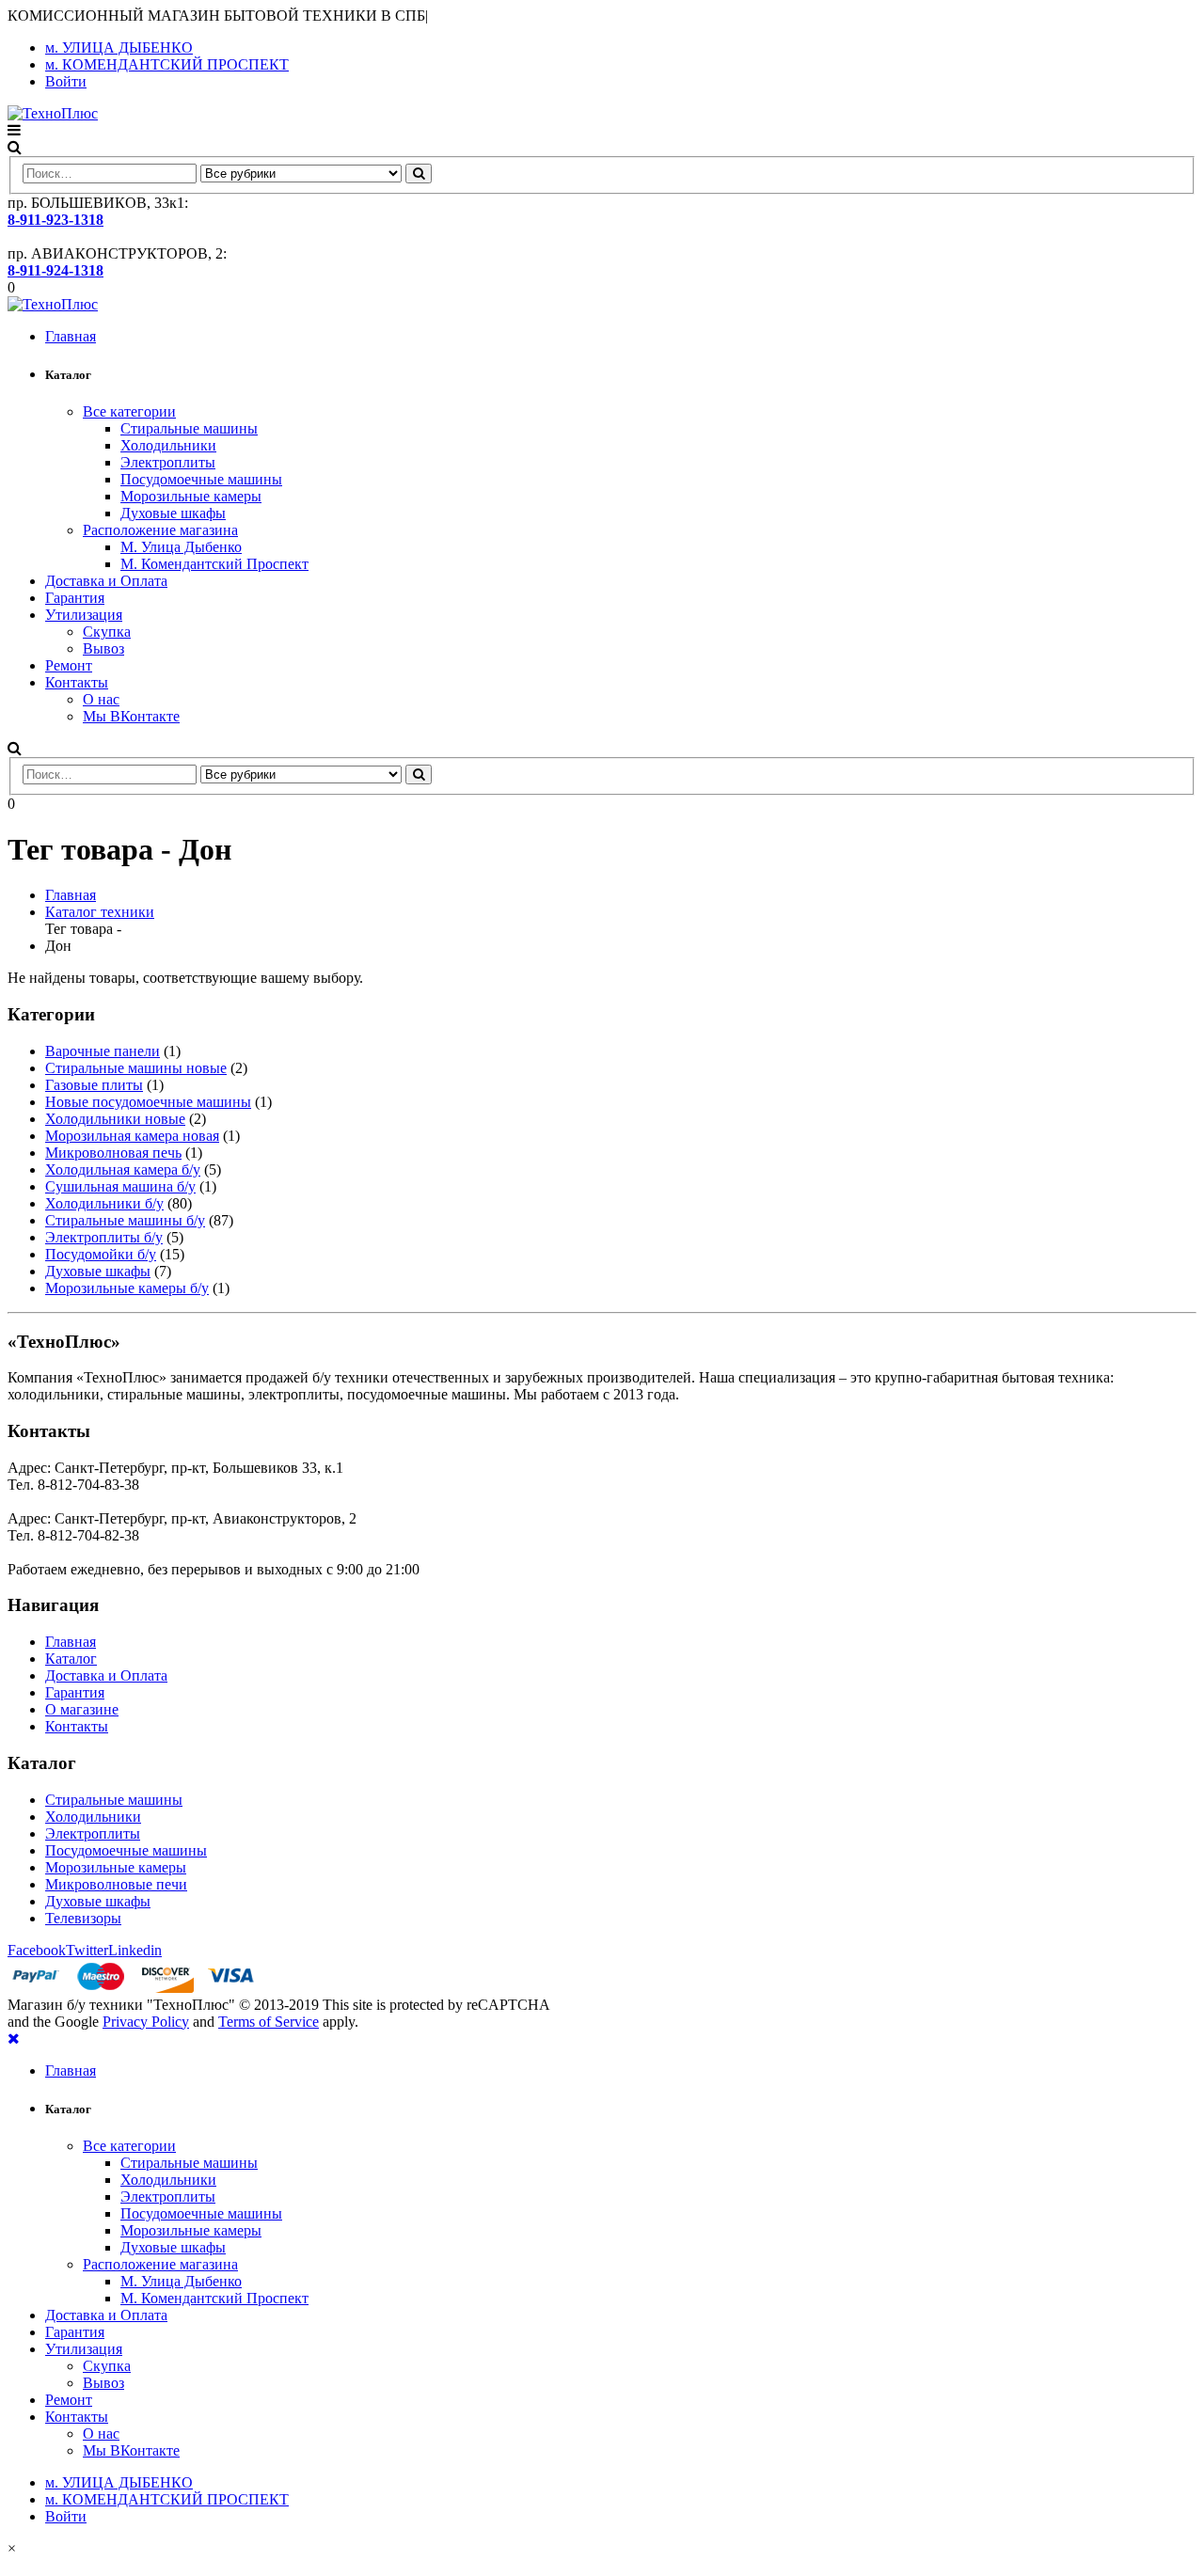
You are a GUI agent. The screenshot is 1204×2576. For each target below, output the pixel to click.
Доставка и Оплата (106, 581)
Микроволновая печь (113, 1153)
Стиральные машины (189, 428)
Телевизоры (83, 1918)
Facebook (37, 1950)
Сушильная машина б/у (120, 1186)
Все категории (129, 411)
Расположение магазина (160, 530)
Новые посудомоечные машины (148, 1102)
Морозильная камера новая (132, 1136)
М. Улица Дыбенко (181, 547)
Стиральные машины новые (136, 1068)
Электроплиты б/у (104, 1237)
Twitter (87, 1950)
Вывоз (103, 648)
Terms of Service (269, 2022)
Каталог (71, 1659)
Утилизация (84, 615)
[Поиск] (419, 174)
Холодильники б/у (104, 1203)
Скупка (107, 632)
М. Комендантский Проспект (214, 564)
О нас (101, 699)
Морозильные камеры (191, 496)
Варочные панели (103, 1051)
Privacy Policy (146, 2022)
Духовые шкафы (173, 513)
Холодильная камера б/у (123, 1169)
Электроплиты (168, 462)
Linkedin (135, 1950)
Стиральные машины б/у (125, 1220)
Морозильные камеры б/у (127, 1288)
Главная (71, 336)
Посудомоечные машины (201, 479)
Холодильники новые (115, 1119)
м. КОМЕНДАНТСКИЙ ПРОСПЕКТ (167, 64)
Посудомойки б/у (101, 1254)
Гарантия (75, 598)
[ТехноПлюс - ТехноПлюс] (53, 113)
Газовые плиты (94, 1085)
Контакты (77, 682)
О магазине (82, 1709)
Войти (66, 81)
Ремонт (69, 665)
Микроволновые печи (116, 1884)
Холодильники (168, 445)
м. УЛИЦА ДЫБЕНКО (119, 47)
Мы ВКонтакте (131, 716)
